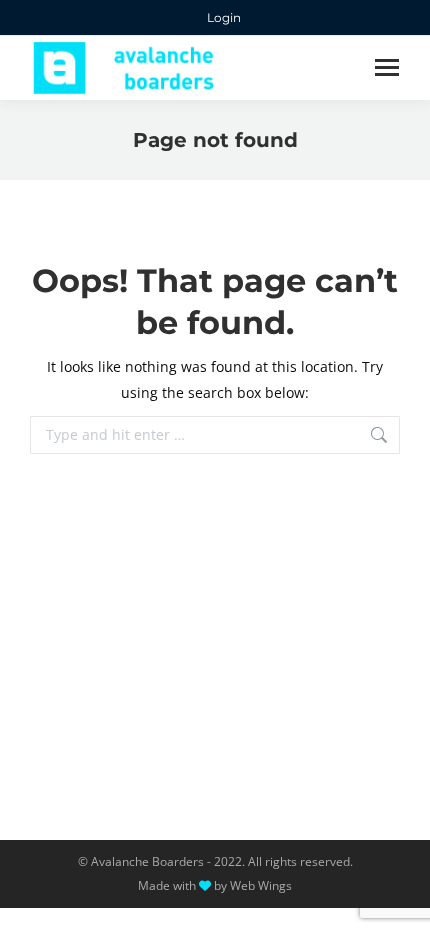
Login (224, 17)
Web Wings (261, 885)
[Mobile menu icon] (387, 67)
